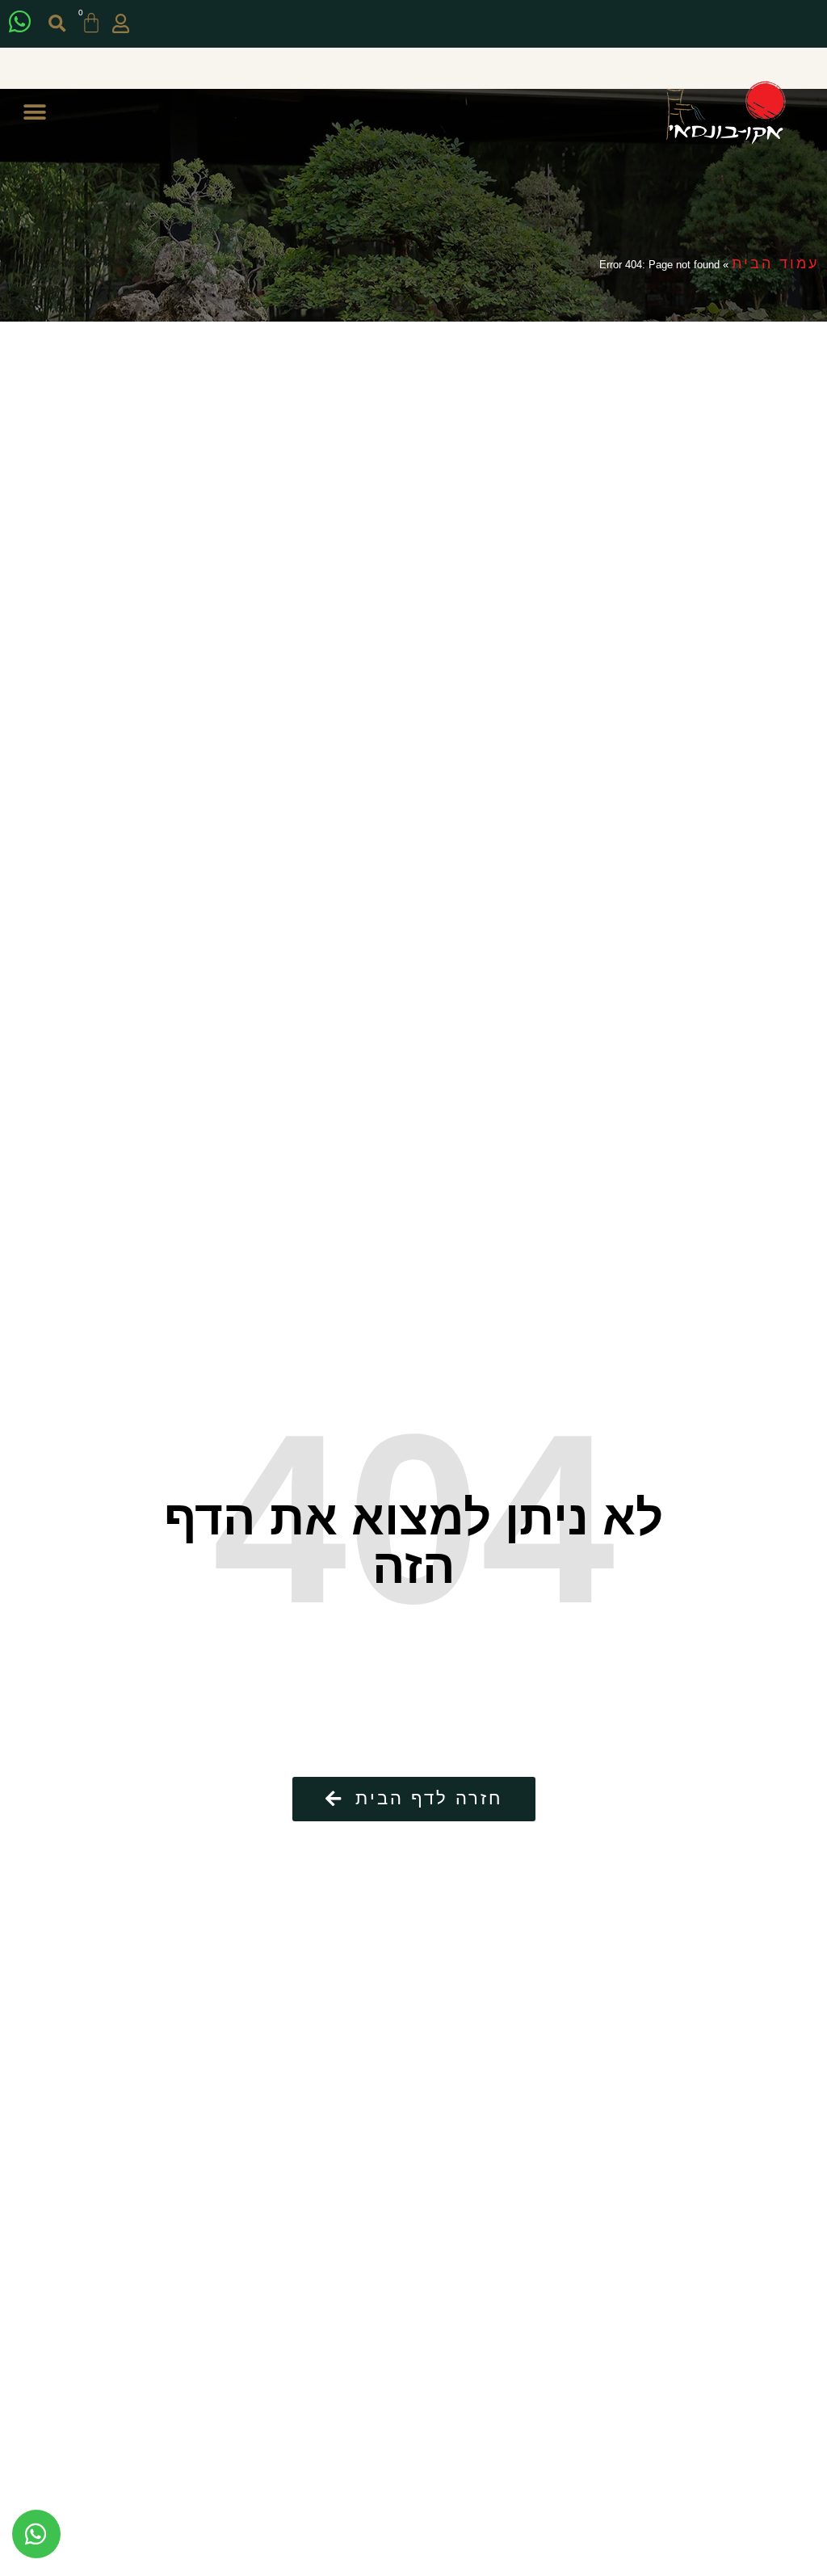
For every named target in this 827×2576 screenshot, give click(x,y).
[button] (57, 24)
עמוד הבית (775, 263)
